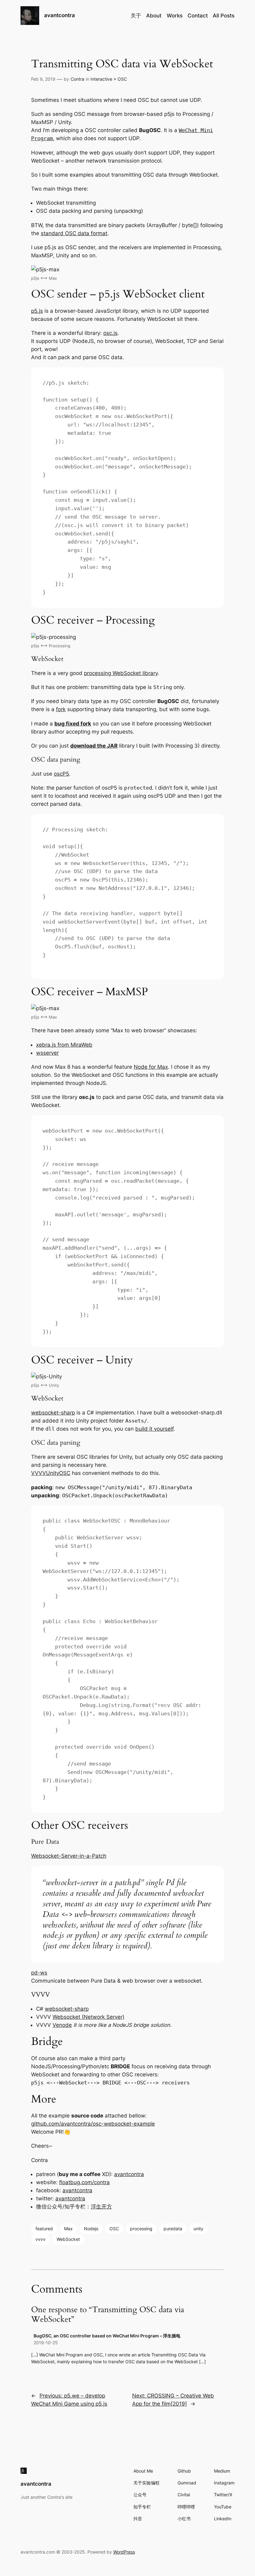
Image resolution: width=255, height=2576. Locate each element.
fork (61, 709)
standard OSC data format (74, 233)
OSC (114, 2229)
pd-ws (39, 1973)
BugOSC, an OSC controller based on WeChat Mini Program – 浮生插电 (107, 2336)
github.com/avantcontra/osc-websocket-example (93, 2124)
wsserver (47, 1053)
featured (44, 2229)
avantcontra (60, 15)
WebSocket (68, 2239)
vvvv (40, 2239)
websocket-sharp (53, 1413)
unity (198, 2229)
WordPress (124, 2552)
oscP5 (61, 774)
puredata (173, 2229)
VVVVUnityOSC (51, 1473)
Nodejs (91, 2229)
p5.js (37, 311)
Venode (62, 2025)
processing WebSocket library (121, 673)
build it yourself (154, 1429)
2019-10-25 (46, 2343)
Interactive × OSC (109, 79)
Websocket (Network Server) (88, 2017)
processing (141, 2229)
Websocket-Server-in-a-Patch (69, 1856)
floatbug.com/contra (84, 2182)
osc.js (110, 333)
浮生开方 (101, 2207)
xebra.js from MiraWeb (64, 1045)
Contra (77, 79)
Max (68, 2229)
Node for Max (151, 1067)
